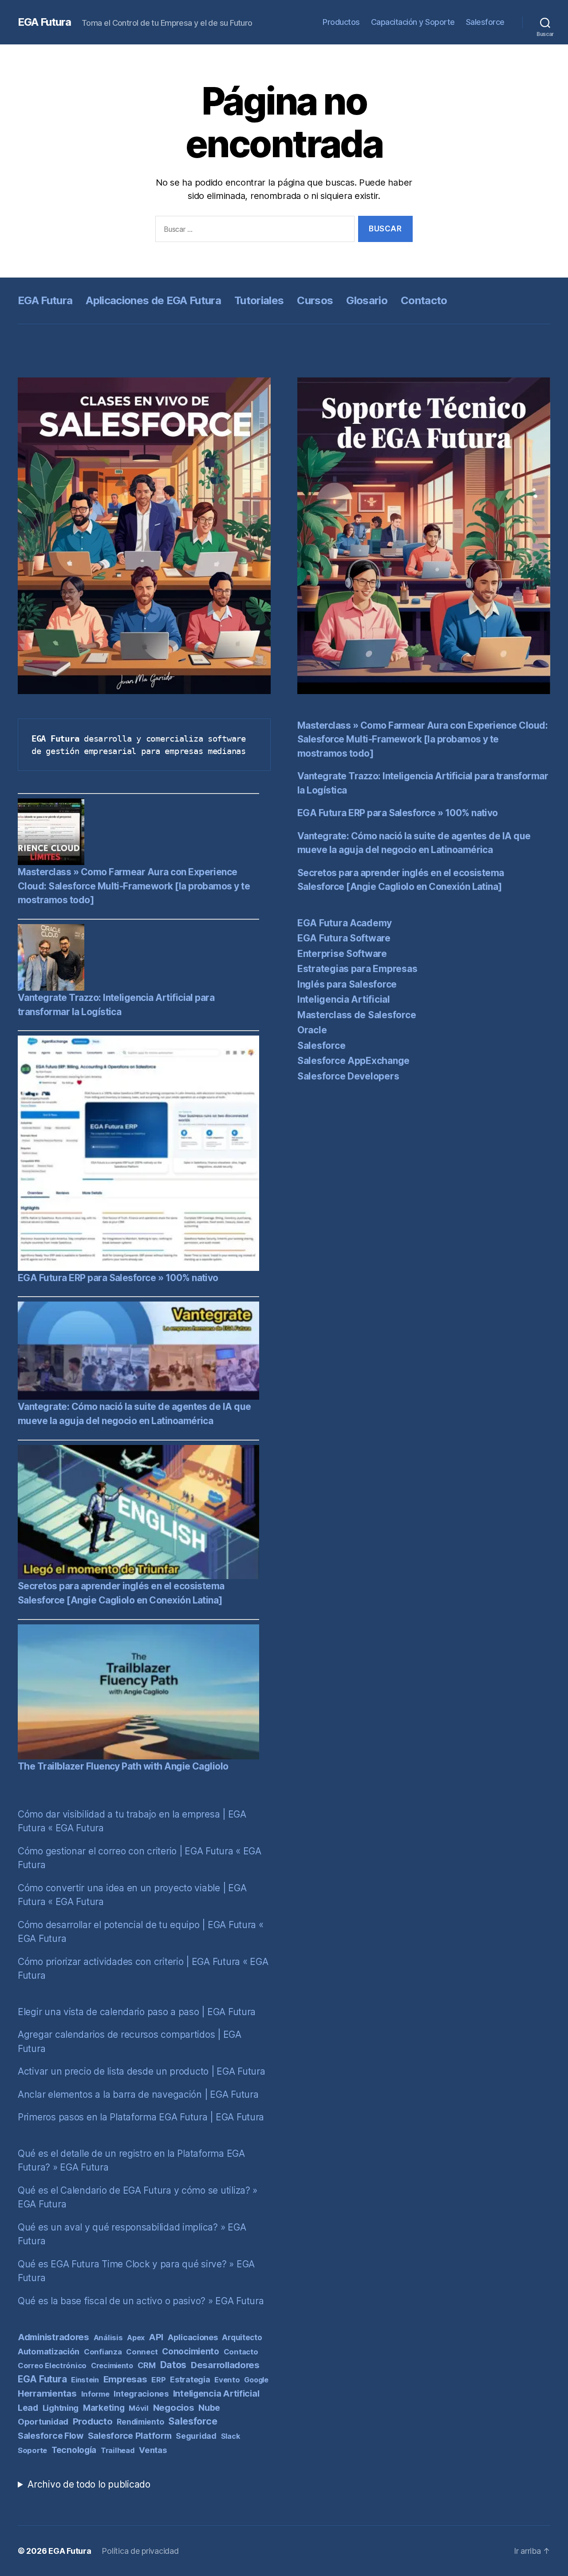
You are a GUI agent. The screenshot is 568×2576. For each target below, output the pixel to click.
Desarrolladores (225, 2365)
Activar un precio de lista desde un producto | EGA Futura (142, 2071)
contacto (241, 2352)
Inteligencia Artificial (344, 999)
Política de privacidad (140, 2551)
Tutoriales (259, 300)
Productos (341, 22)
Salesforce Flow (51, 2436)
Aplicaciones (193, 2337)
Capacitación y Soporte (413, 22)
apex (136, 2338)
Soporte (32, 2450)
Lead (28, 2408)
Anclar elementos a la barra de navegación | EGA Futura (138, 2094)
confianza (103, 2352)
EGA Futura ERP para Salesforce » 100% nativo (118, 1278)
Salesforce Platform (130, 2436)
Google (256, 2380)
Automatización (49, 2351)
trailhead (118, 2450)
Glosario (367, 300)
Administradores (53, 2337)
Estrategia (190, 2380)
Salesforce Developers (348, 1076)
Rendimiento (140, 2422)
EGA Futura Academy (345, 923)
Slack (231, 2436)
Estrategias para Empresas (357, 969)
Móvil (139, 2408)
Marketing (104, 2408)
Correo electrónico (52, 2366)
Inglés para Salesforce (347, 984)
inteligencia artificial (216, 2393)
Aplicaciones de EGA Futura (153, 300)
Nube (209, 2408)
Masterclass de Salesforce (357, 1015)
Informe (95, 2394)
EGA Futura (44, 22)
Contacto (424, 300)
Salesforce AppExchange (353, 1061)
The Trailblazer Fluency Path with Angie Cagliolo (123, 1766)
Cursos (315, 300)
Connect (142, 2352)
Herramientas (47, 2393)
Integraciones (141, 2393)
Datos (174, 2365)
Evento (227, 2380)
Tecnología (74, 2450)
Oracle (312, 1030)
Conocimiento (191, 2352)
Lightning (61, 2408)
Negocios (174, 2407)
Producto (93, 2421)
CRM (147, 2365)
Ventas (153, 2450)
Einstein (85, 2380)
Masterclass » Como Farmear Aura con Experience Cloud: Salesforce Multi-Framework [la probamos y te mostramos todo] (134, 886)
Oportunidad (43, 2421)
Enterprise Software (342, 954)
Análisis (108, 2338)
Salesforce (485, 22)
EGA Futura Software (344, 938)
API (156, 2337)
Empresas (125, 2379)
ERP (158, 2380)
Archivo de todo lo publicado (89, 2484)
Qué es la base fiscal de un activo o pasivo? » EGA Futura (141, 2301)
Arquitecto (242, 2338)
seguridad (196, 2436)
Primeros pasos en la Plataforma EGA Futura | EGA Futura (141, 2117)
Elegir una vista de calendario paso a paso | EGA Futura (137, 2012)
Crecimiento (112, 2366)
